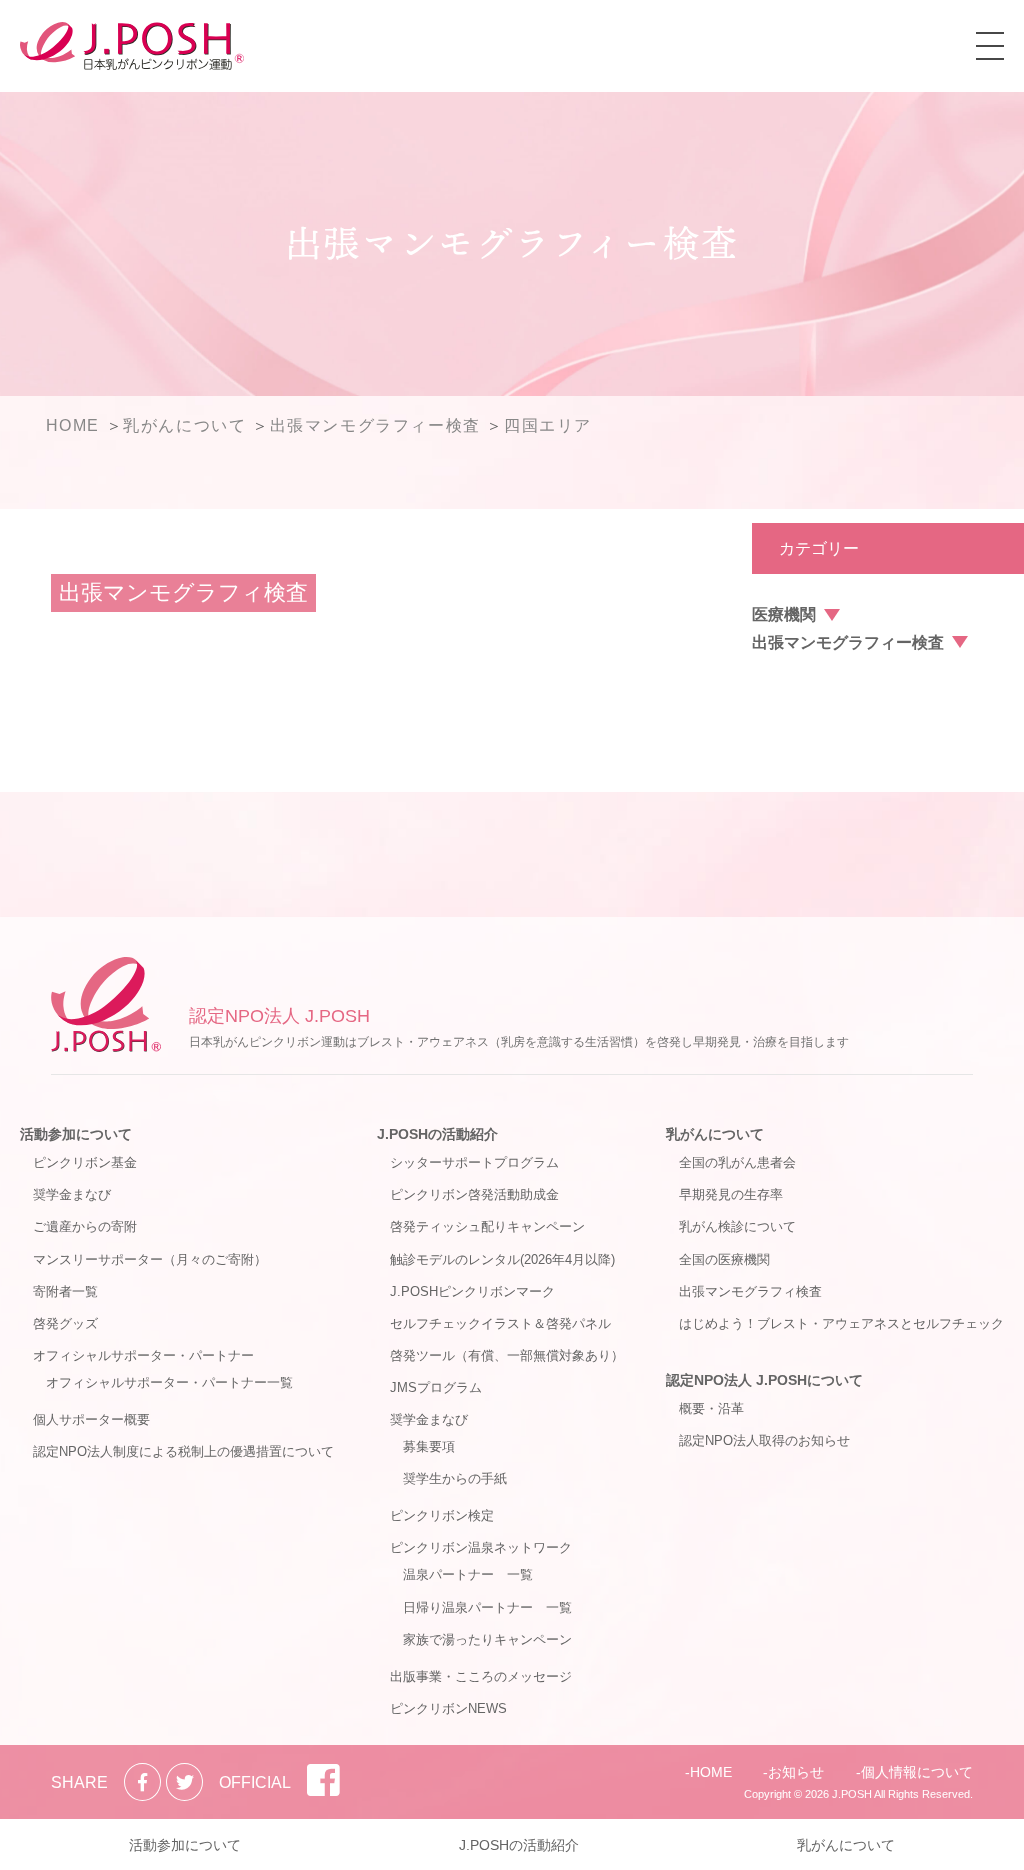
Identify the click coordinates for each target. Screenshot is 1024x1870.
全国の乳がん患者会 (737, 1162)
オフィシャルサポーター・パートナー (143, 1355)
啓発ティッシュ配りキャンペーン (487, 1226)
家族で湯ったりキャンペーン (487, 1639)
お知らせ (796, 1772)
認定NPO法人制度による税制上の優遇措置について (183, 1451)
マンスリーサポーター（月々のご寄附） (150, 1259)
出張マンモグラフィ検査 (750, 1291)
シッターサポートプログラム (474, 1162)
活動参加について (76, 1134)
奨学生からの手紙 (455, 1478)
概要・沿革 (711, 1408)
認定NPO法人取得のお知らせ (764, 1440)
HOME (711, 1772)
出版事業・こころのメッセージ (481, 1676)
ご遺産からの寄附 (85, 1226)
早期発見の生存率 (731, 1194)
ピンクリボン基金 (85, 1162)
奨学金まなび (72, 1194)
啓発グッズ (65, 1323)
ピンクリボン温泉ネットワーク (481, 1547)
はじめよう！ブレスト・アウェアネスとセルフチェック (841, 1323)
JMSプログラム (436, 1387)
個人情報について (917, 1772)
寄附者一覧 (65, 1291)
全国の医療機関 (724, 1259)
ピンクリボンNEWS (448, 1708)
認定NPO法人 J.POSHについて (764, 1380)
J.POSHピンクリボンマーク (472, 1291)
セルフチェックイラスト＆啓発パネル (500, 1323)
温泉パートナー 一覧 (468, 1574)
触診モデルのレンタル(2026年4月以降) (502, 1259)
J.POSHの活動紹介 (437, 1134)
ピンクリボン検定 (442, 1515)
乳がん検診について (737, 1226)
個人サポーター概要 (91, 1419)
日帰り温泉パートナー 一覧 (487, 1607)
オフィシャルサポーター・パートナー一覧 (169, 1382)
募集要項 (429, 1446)
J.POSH (852, 1794)
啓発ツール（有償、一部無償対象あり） (507, 1355)
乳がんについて (715, 1134)
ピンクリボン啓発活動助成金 (474, 1194)
